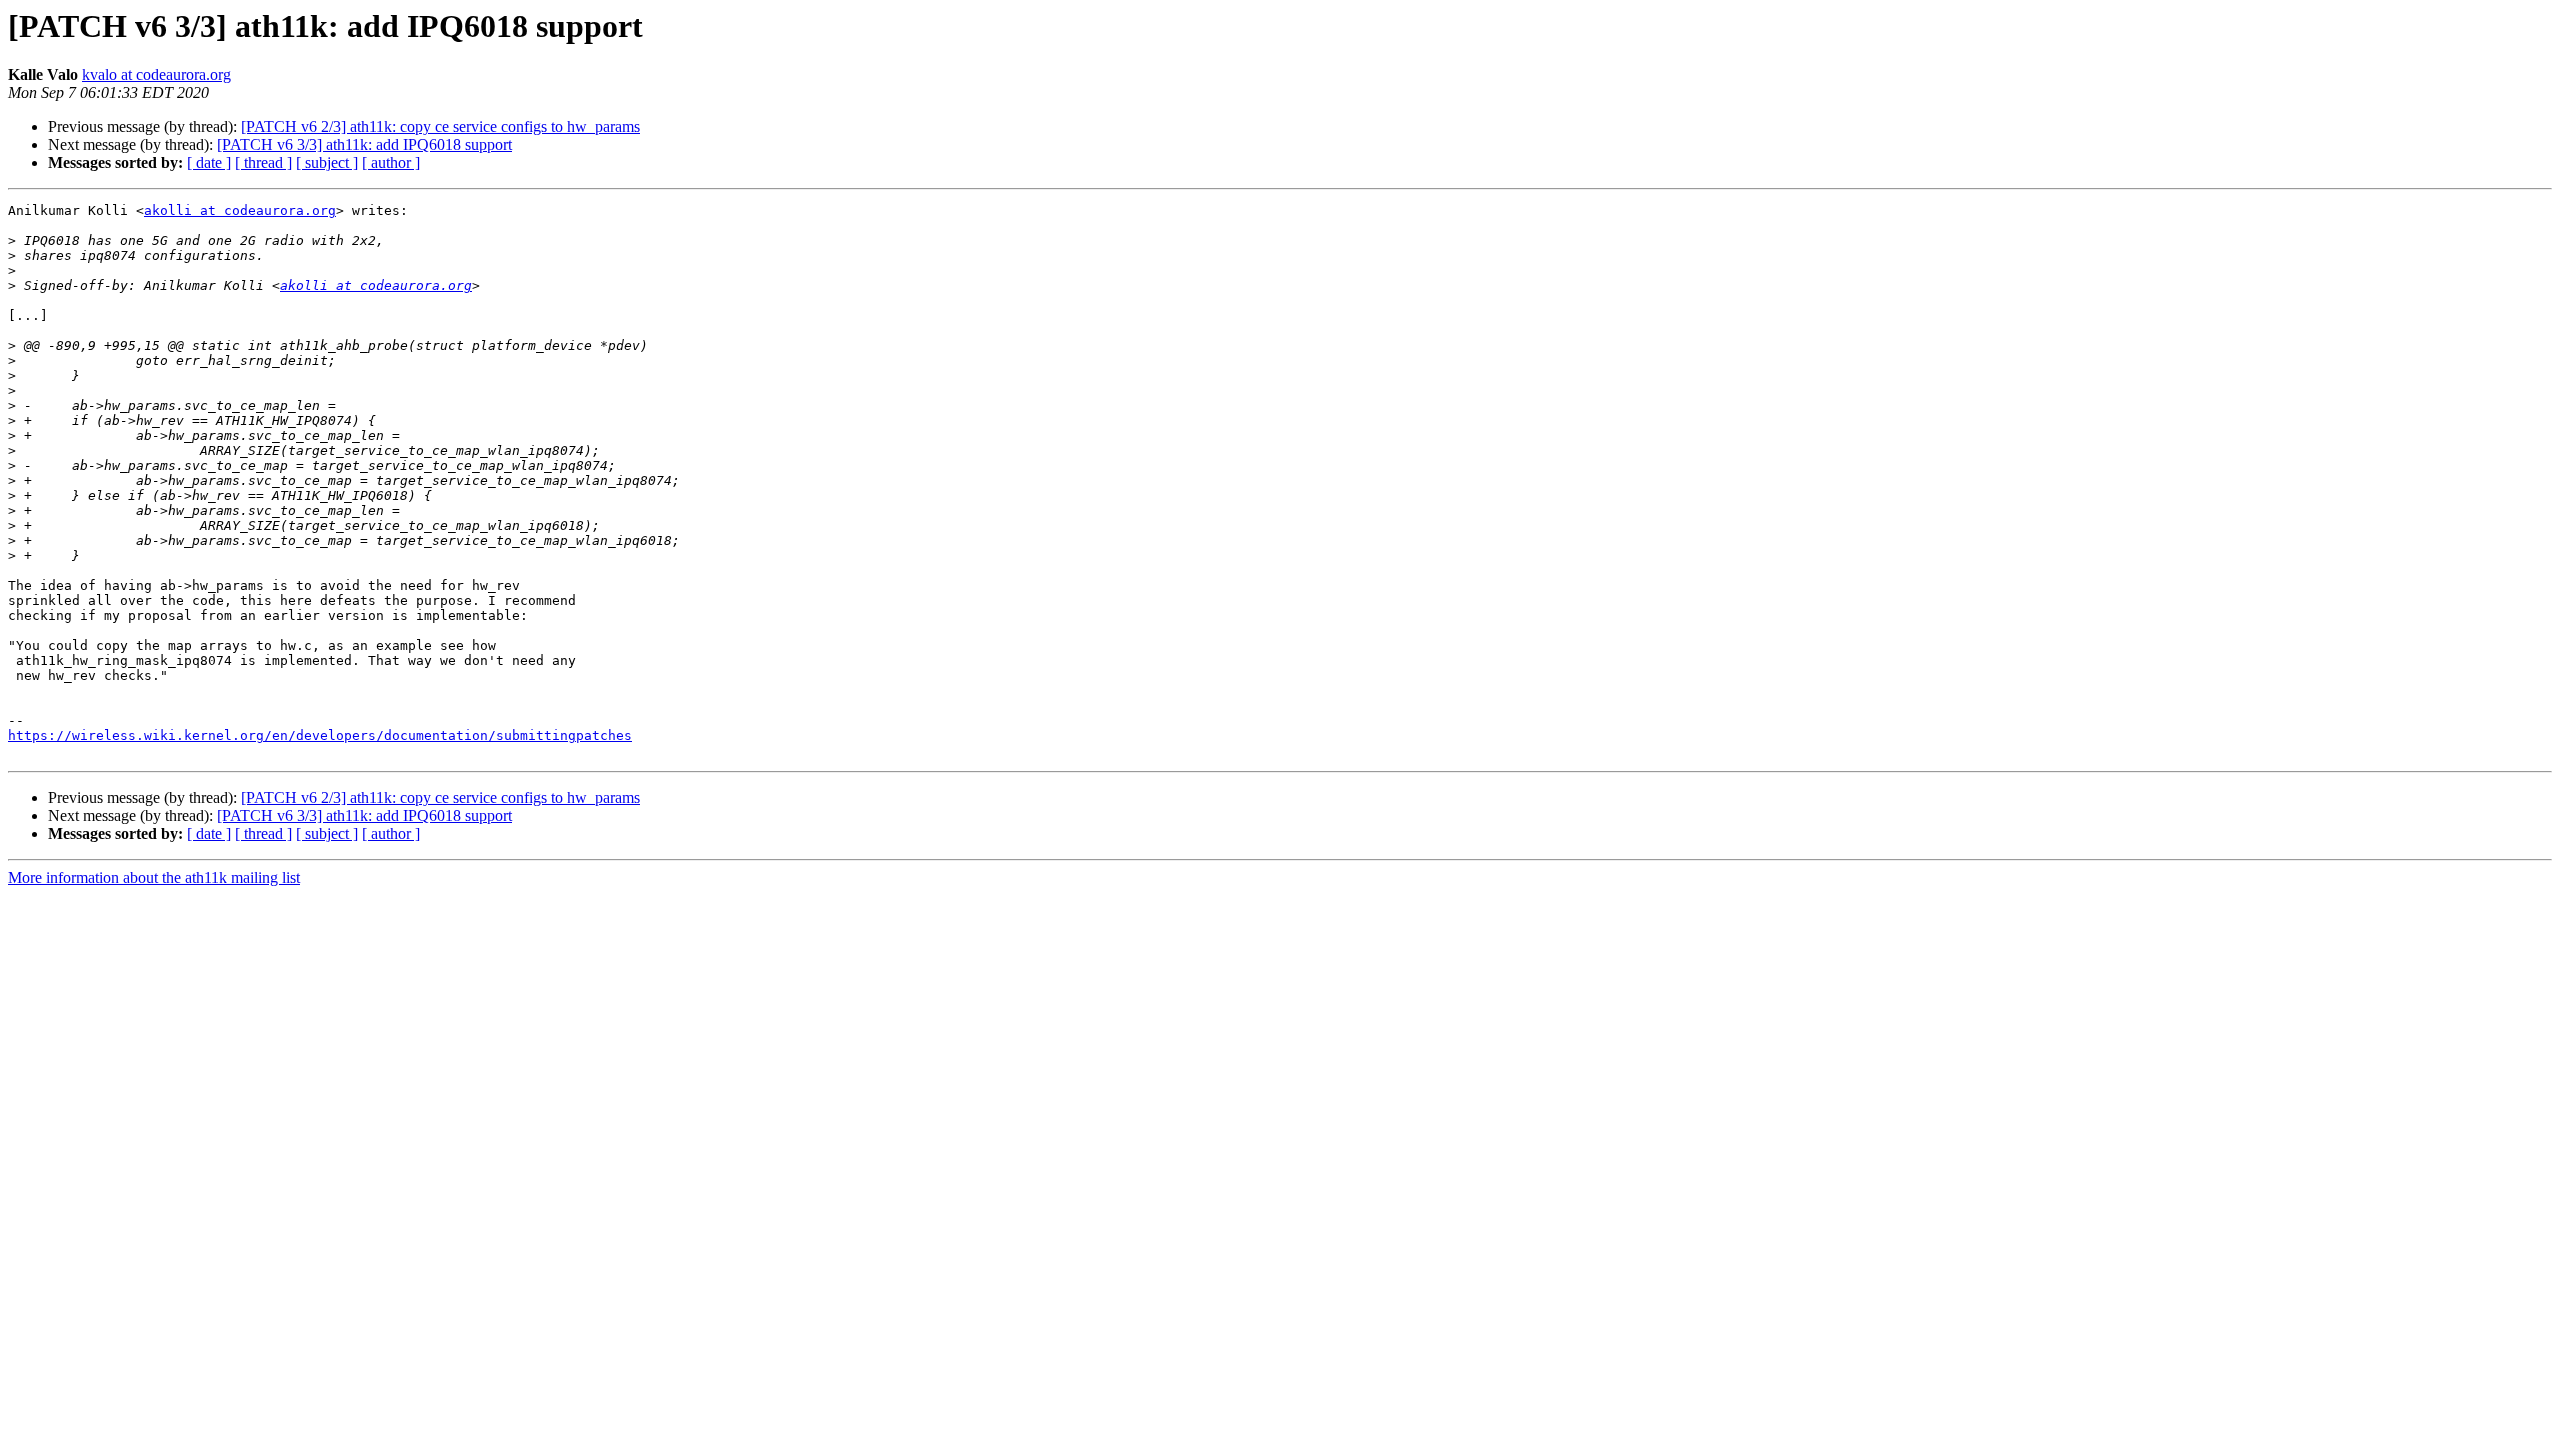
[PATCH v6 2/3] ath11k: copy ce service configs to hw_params (440, 126)
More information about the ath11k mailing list (154, 877)
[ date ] (209, 162)
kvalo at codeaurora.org (156, 74)
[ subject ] (327, 162)
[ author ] (391, 162)
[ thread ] (263, 162)
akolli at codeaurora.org (240, 210)
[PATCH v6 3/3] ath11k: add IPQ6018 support (364, 144)
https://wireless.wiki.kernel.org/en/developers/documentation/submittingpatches (320, 735)
